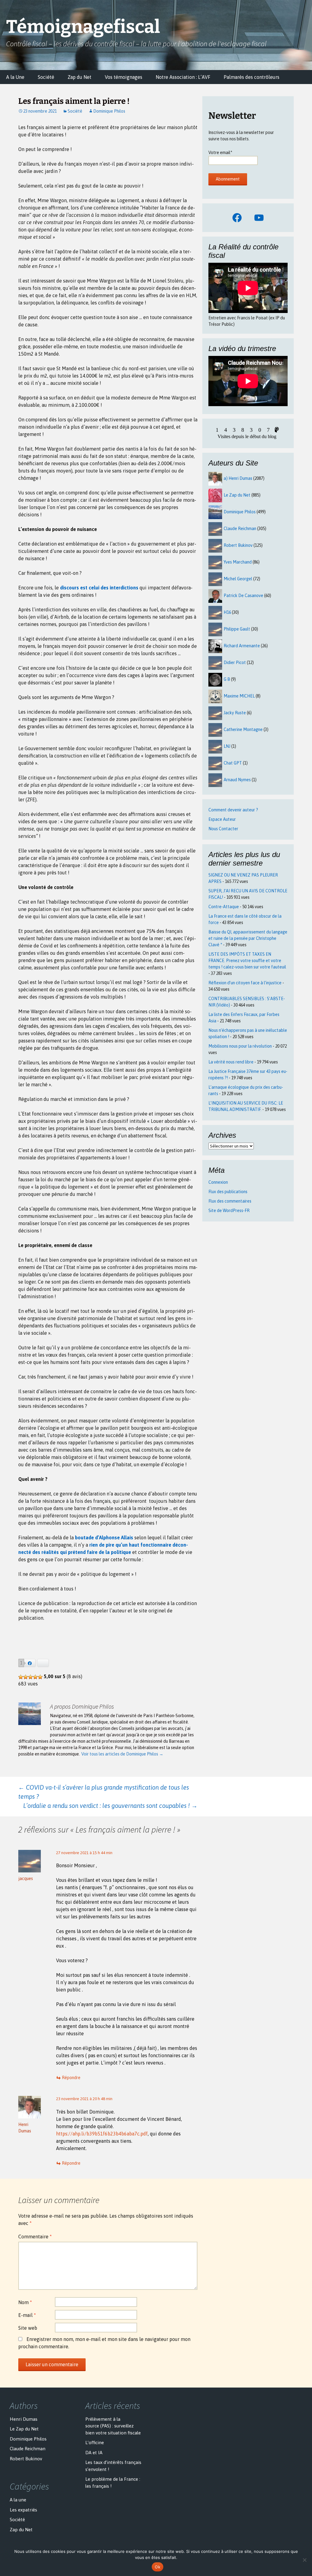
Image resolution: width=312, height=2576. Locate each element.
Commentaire (35, 2237)
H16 (227, 612)
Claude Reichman (240, 529)
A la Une (15, 77)
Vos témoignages (124, 77)
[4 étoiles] (35, 1677)
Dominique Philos (109, 111)
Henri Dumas (24, 2419)
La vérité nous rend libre (231, 1062)
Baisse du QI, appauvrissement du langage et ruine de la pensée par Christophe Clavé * (248, 938)
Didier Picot (235, 662)
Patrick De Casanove (243, 596)
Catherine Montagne (243, 729)
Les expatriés (23, 2510)
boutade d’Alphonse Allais (104, 1538)
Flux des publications (228, 1192)
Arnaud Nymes (237, 780)
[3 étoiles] (30, 1677)
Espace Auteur (222, 819)
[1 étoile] (21, 1677)
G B (227, 679)
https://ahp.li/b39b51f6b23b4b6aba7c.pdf (102, 2134)
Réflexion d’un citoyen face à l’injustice (245, 983)
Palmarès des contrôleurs (252, 77)
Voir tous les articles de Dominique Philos (122, 1754)
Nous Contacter (223, 829)
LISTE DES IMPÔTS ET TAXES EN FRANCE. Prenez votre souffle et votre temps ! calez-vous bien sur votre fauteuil (247, 961)
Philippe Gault (237, 629)
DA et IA (94, 2453)
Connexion (218, 1182)
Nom (25, 2302)
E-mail (27, 2315)
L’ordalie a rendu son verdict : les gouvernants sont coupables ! (110, 1806)
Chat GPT (233, 763)
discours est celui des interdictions (99, 588)
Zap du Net (80, 77)
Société (46, 77)
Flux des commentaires (230, 1201)
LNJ (227, 746)
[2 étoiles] (26, 1677)
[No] (304, 2560)
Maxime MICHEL (239, 696)
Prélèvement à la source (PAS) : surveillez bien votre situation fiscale (113, 2426)
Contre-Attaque (224, 907)
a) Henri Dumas (238, 478)
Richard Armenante (242, 646)
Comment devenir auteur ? (233, 810)
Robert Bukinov (238, 545)
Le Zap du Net (237, 495)
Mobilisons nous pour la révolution (240, 1046)
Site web (28, 2328)
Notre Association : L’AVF (183, 77)
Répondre (71, 2078)
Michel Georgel (238, 579)
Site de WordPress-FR (229, 1211)
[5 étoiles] (40, 1677)
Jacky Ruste (235, 713)
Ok (158, 2567)
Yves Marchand (238, 562)
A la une (18, 2500)
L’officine (95, 2442)
